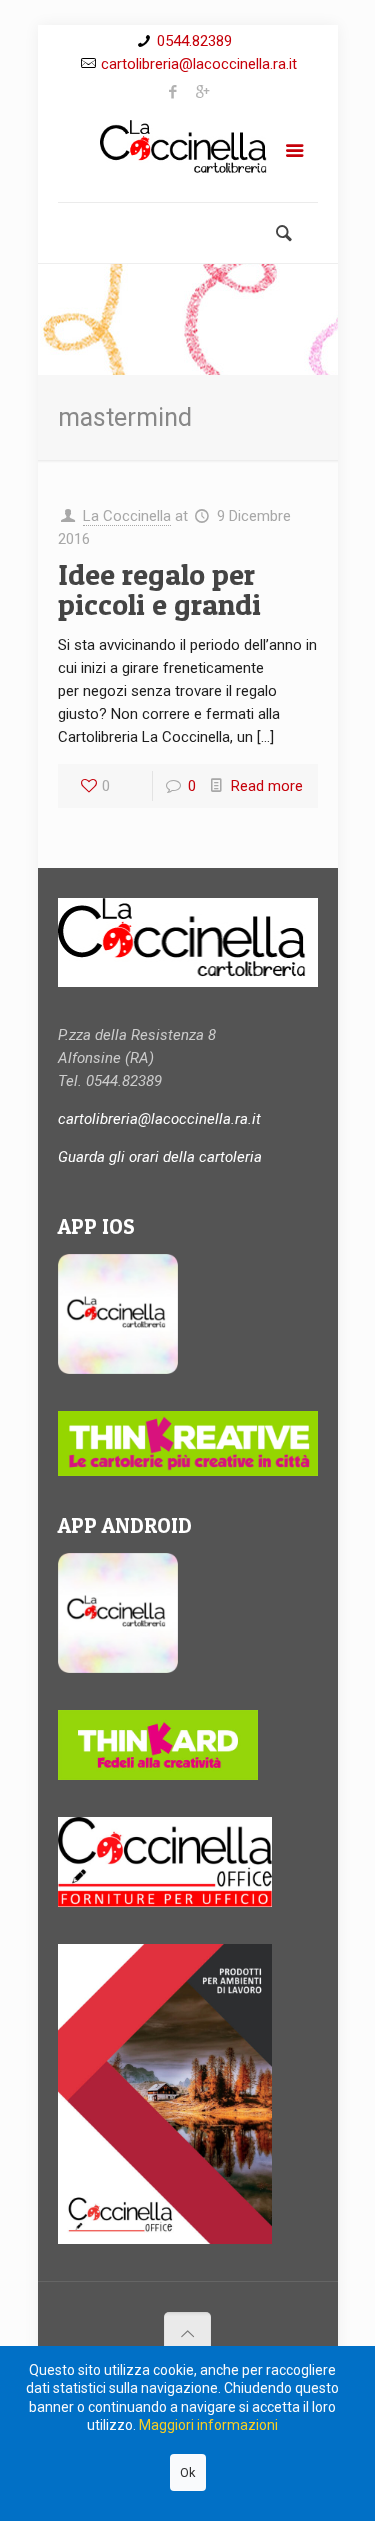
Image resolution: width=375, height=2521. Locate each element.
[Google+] (202, 92)
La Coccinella (127, 516)
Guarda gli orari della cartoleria (160, 1157)
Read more (267, 786)
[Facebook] (172, 92)
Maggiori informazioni (208, 2425)
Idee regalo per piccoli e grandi (159, 589)
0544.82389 (194, 41)
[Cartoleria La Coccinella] (188, 154)
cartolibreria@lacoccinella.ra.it (199, 64)
